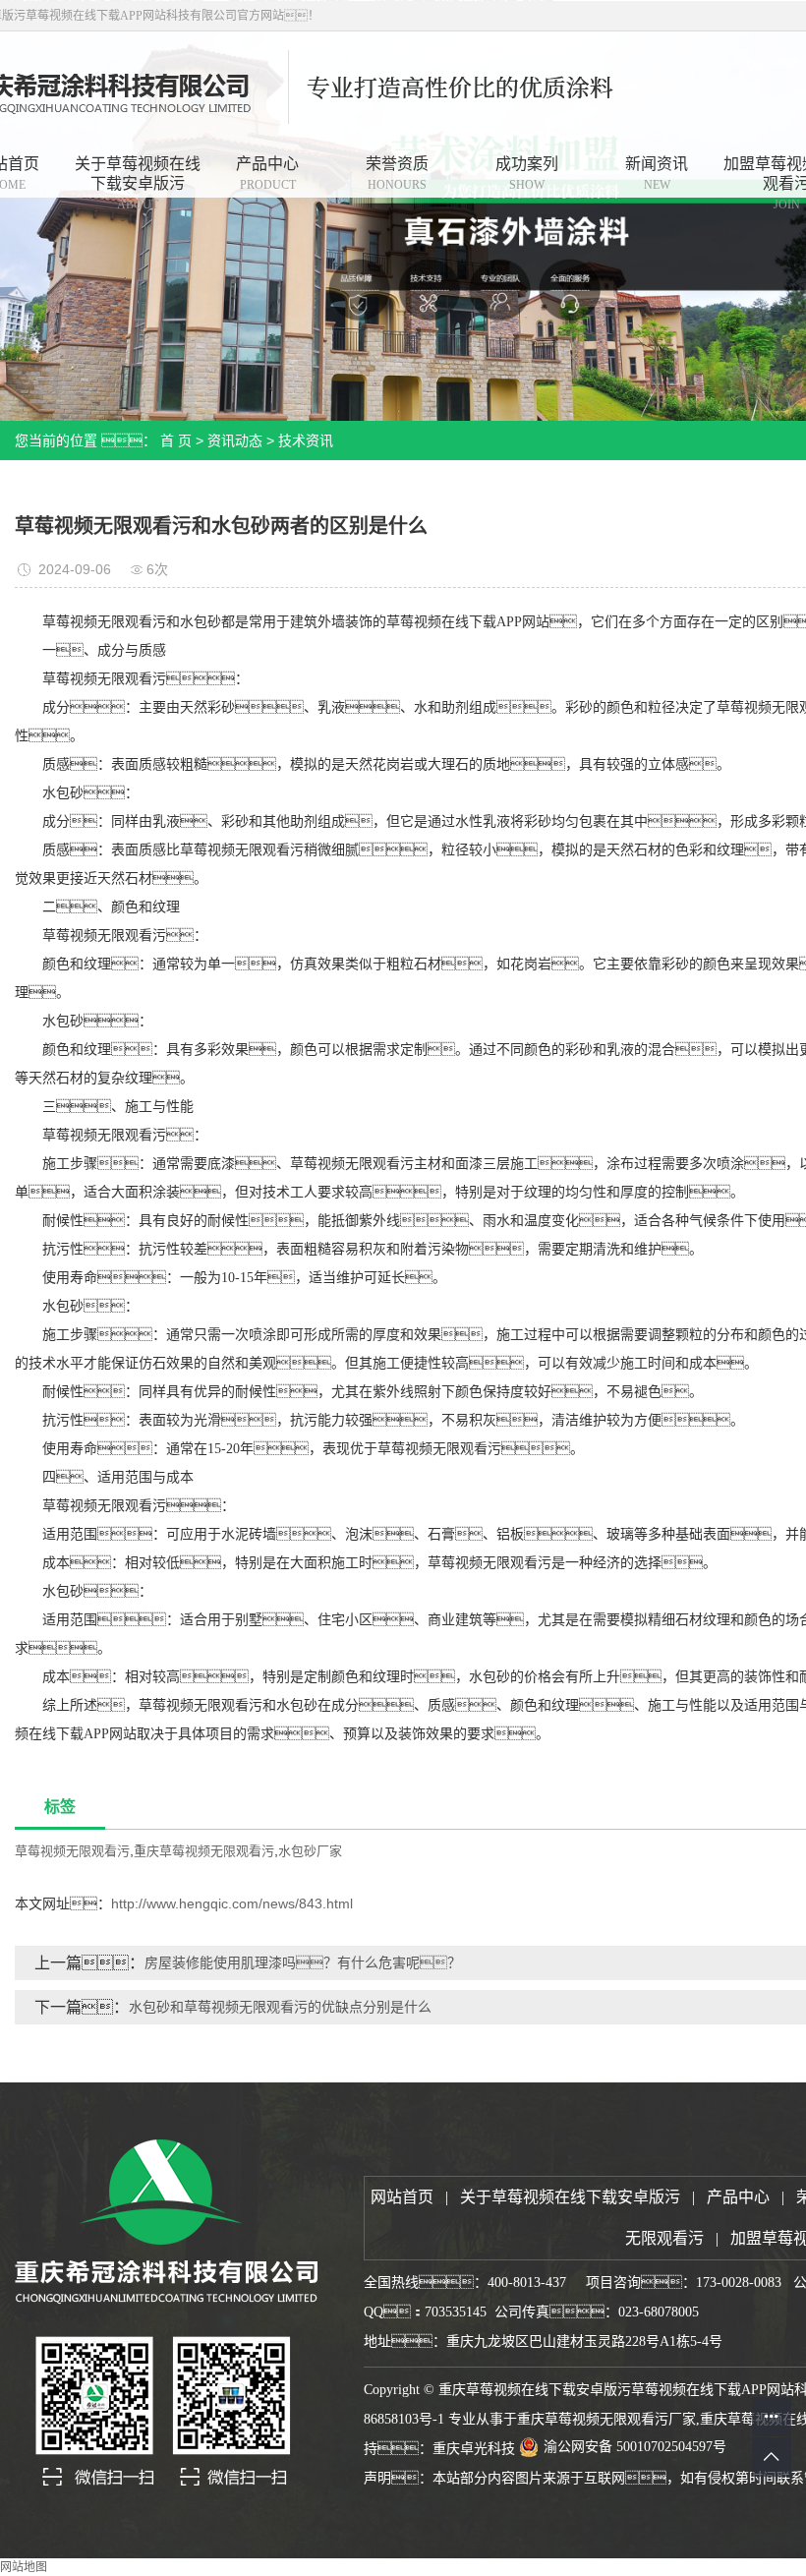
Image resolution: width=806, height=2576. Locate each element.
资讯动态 (235, 440)
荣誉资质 (397, 174)
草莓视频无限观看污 (72, 1851)
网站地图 (24, 2567)
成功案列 (527, 174)
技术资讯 (306, 440)
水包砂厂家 (310, 1851)
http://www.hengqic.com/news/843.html (232, 1903)
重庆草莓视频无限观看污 (204, 1851)
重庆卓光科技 (474, 2449)
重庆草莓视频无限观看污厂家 (606, 2419)
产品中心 (267, 174)
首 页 (176, 440)
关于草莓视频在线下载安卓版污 (138, 177)
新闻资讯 (657, 174)
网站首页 (402, 2197)
